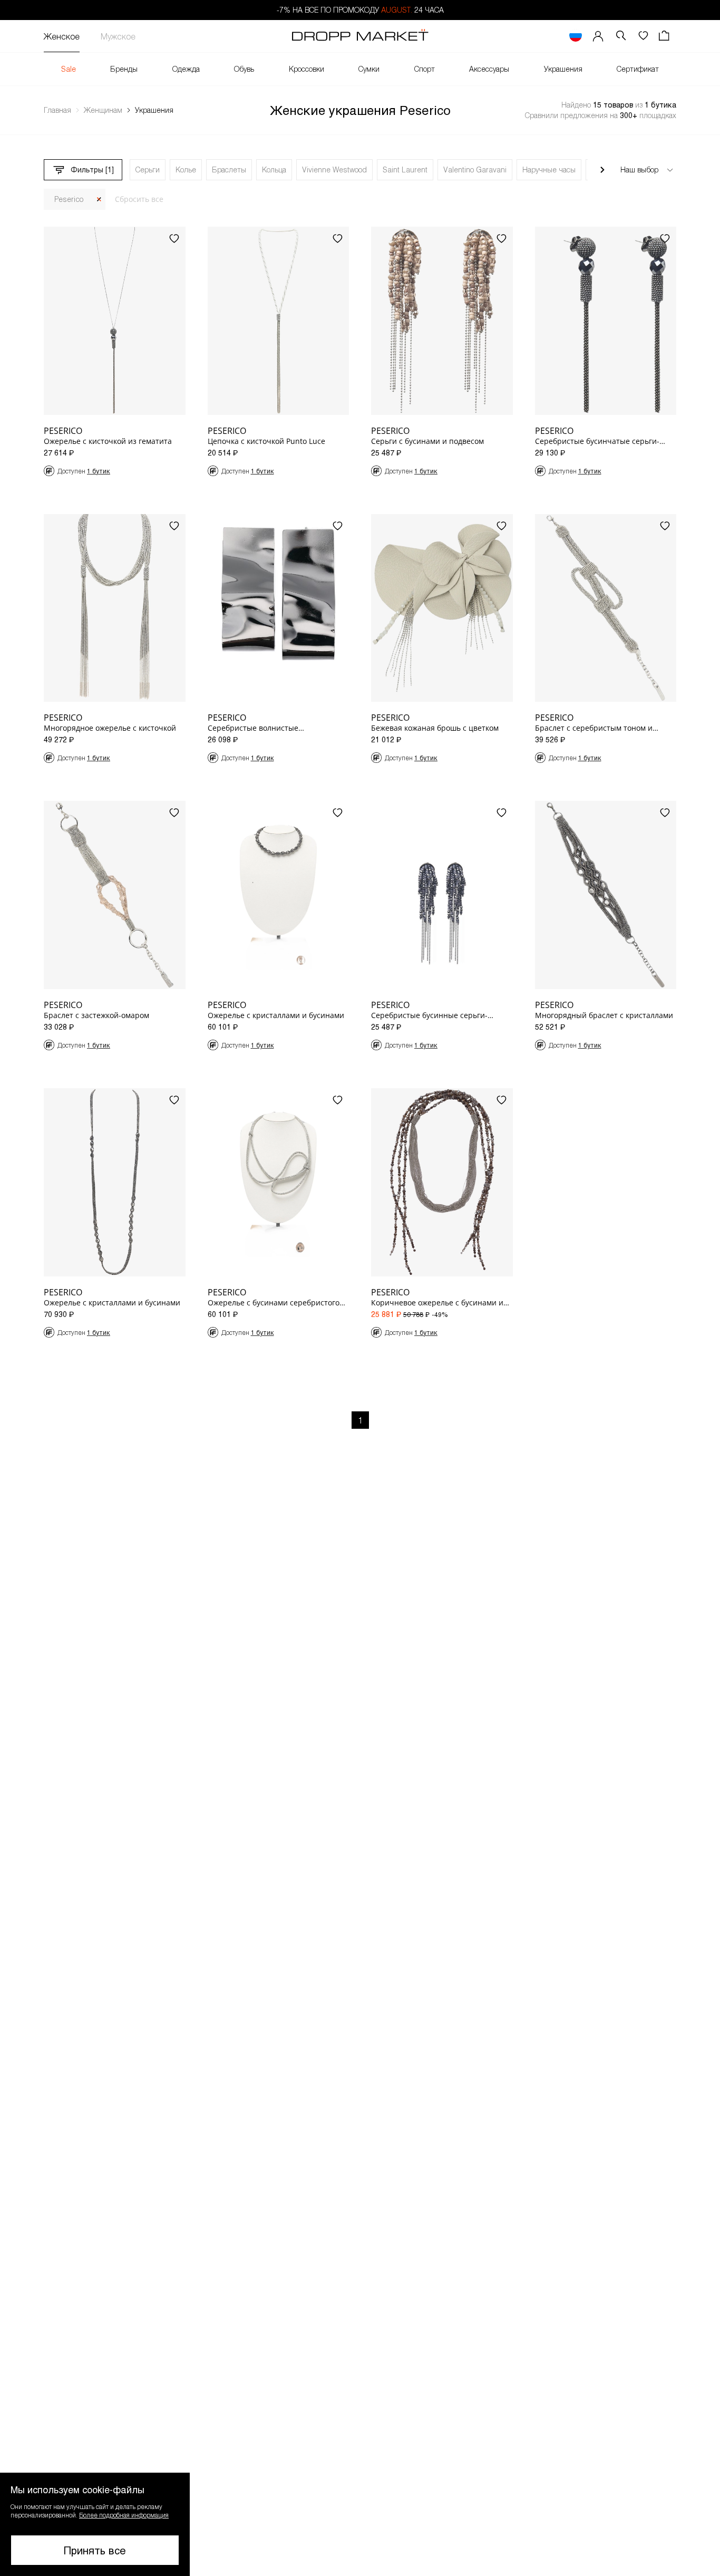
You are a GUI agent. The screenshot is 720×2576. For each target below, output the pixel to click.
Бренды (124, 69)
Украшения (563, 69)
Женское (62, 36)
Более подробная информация (124, 2515)
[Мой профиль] (598, 36)
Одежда (186, 69)
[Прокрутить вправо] (602, 170)
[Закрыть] (99, 200)
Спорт (425, 69)
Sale (69, 69)
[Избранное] (643, 36)
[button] (95, 2524)
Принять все (95, 2550)
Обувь (244, 69)
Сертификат (638, 69)
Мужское (118, 36)
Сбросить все (139, 199)
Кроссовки (307, 69)
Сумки (369, 69)
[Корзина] (665, 36)
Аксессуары (489, 69)
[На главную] (360, 36)
